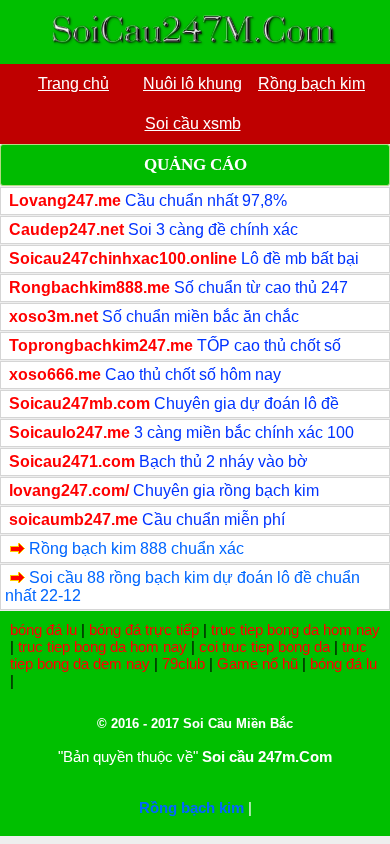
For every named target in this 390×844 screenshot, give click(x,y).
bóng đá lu (43, 629)
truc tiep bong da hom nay (295, 629)
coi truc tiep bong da (264, 646)
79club (183, 663)
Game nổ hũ (257, 663)
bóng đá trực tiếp (144, 629)
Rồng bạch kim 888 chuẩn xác (136, 548)
